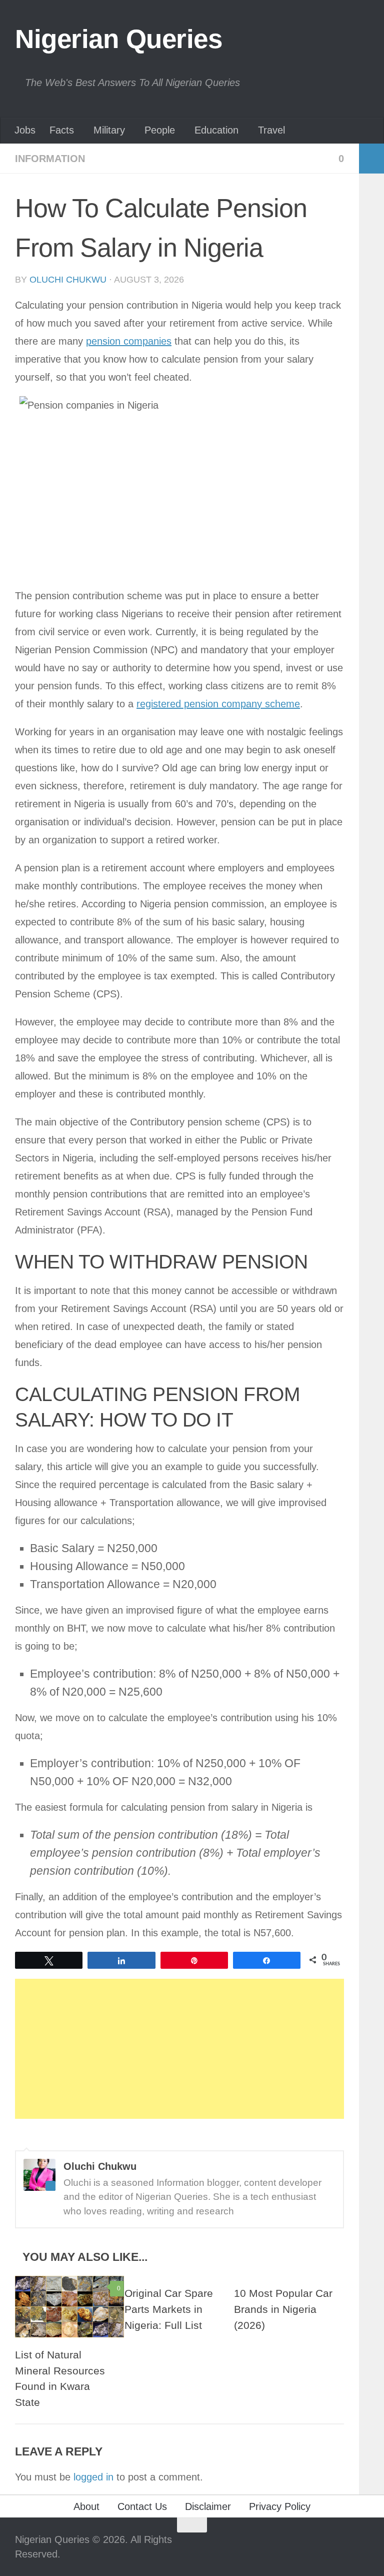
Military (109, 130)
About (86, 2506)
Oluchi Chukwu (68, 280)
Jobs (25, 130)
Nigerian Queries (118, 39)
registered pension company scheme (218, 704)
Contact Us (142, 2506)
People (160, 130)
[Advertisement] (179, 2049)
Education (216, 130)
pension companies (129, 341)
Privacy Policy (280, 2506)
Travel (271, 130)
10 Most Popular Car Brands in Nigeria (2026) (283, 2309)
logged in (93, 2477)
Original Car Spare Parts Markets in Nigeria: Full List (169, 2309)
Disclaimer (208, 2506)
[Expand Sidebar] (371, 159)
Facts (62, 130)
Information (50, 159)
